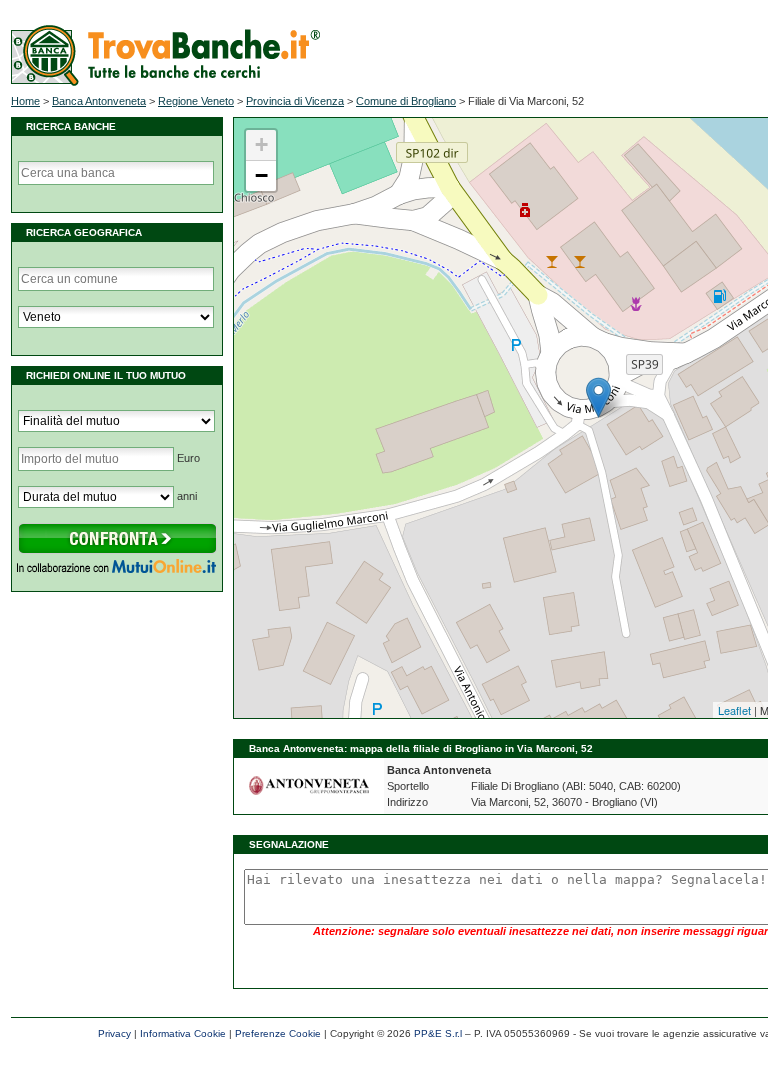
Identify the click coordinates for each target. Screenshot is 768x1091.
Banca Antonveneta (99, 101)
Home (25, 101)
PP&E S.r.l (438, 1033)
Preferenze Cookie (278, 1033)
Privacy (114, 1033)
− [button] (261, 175)
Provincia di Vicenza (295, 101)
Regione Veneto (196, 101)
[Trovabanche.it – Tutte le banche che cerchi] (165, 82)
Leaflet (734, 710)
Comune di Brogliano (406, 101)
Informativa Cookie (183, 1033)
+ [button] (261, 144)
